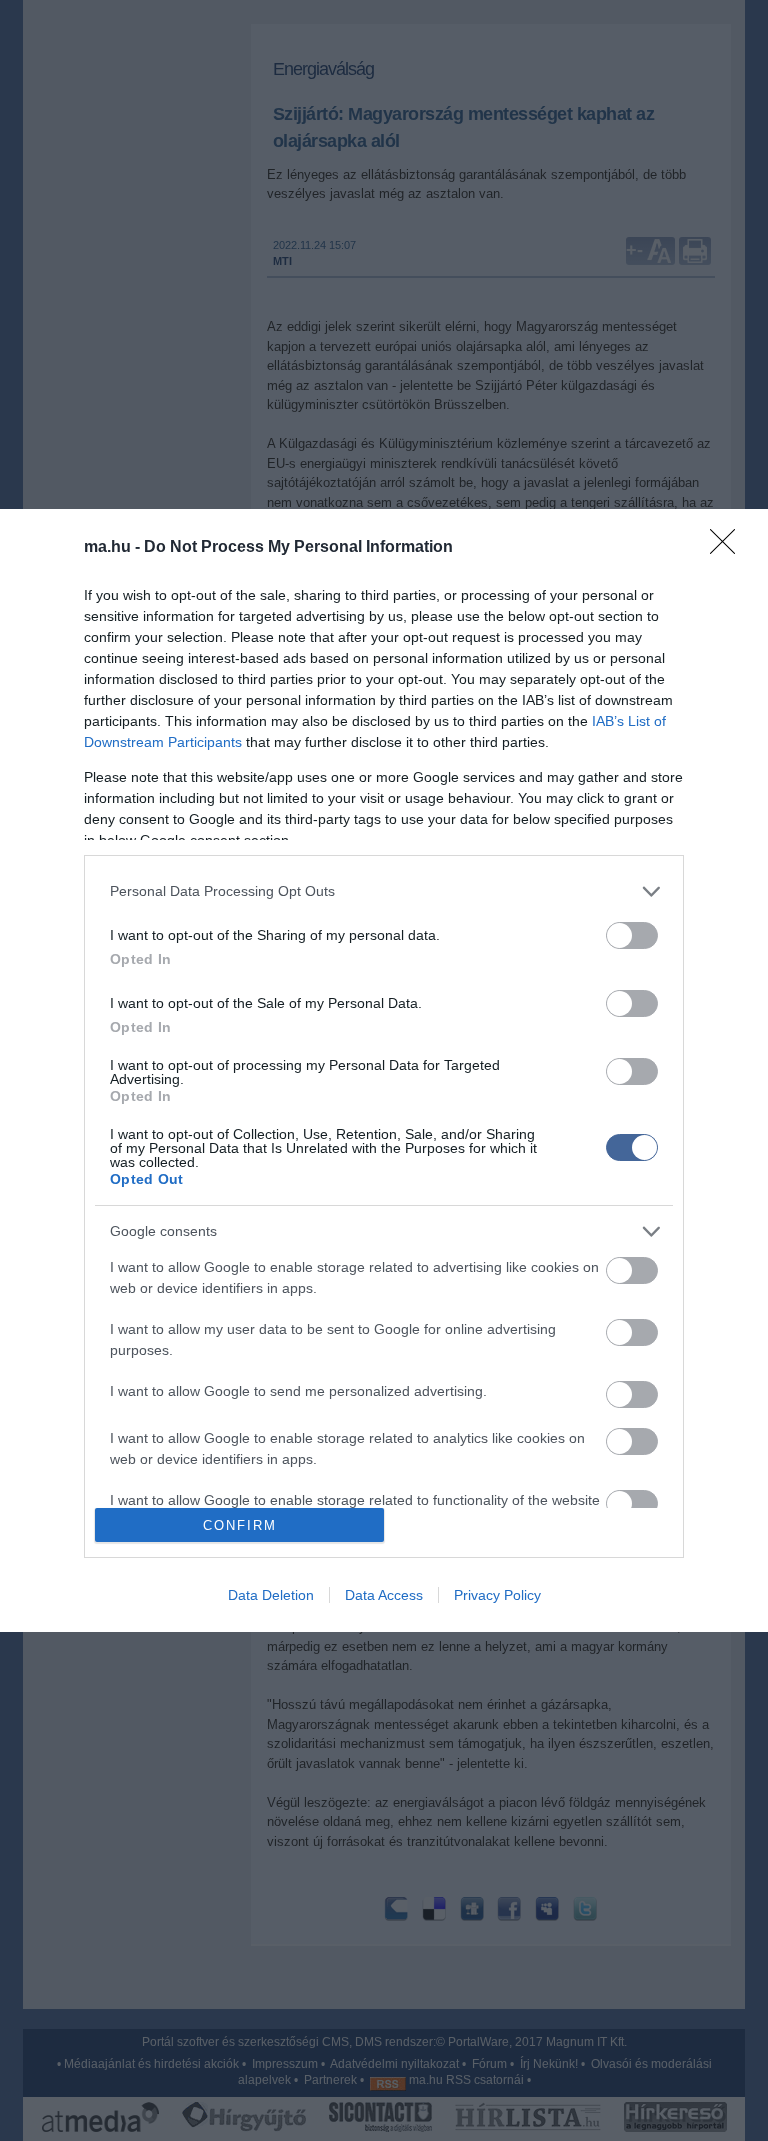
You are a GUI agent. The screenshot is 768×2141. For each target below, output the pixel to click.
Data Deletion (271, 1595)
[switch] (632, 935)
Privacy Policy (497, 1595)
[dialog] (384, 1070)
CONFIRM (240, 1525)
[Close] (729, 548)
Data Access (384, 1595)
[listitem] (384, 891)
